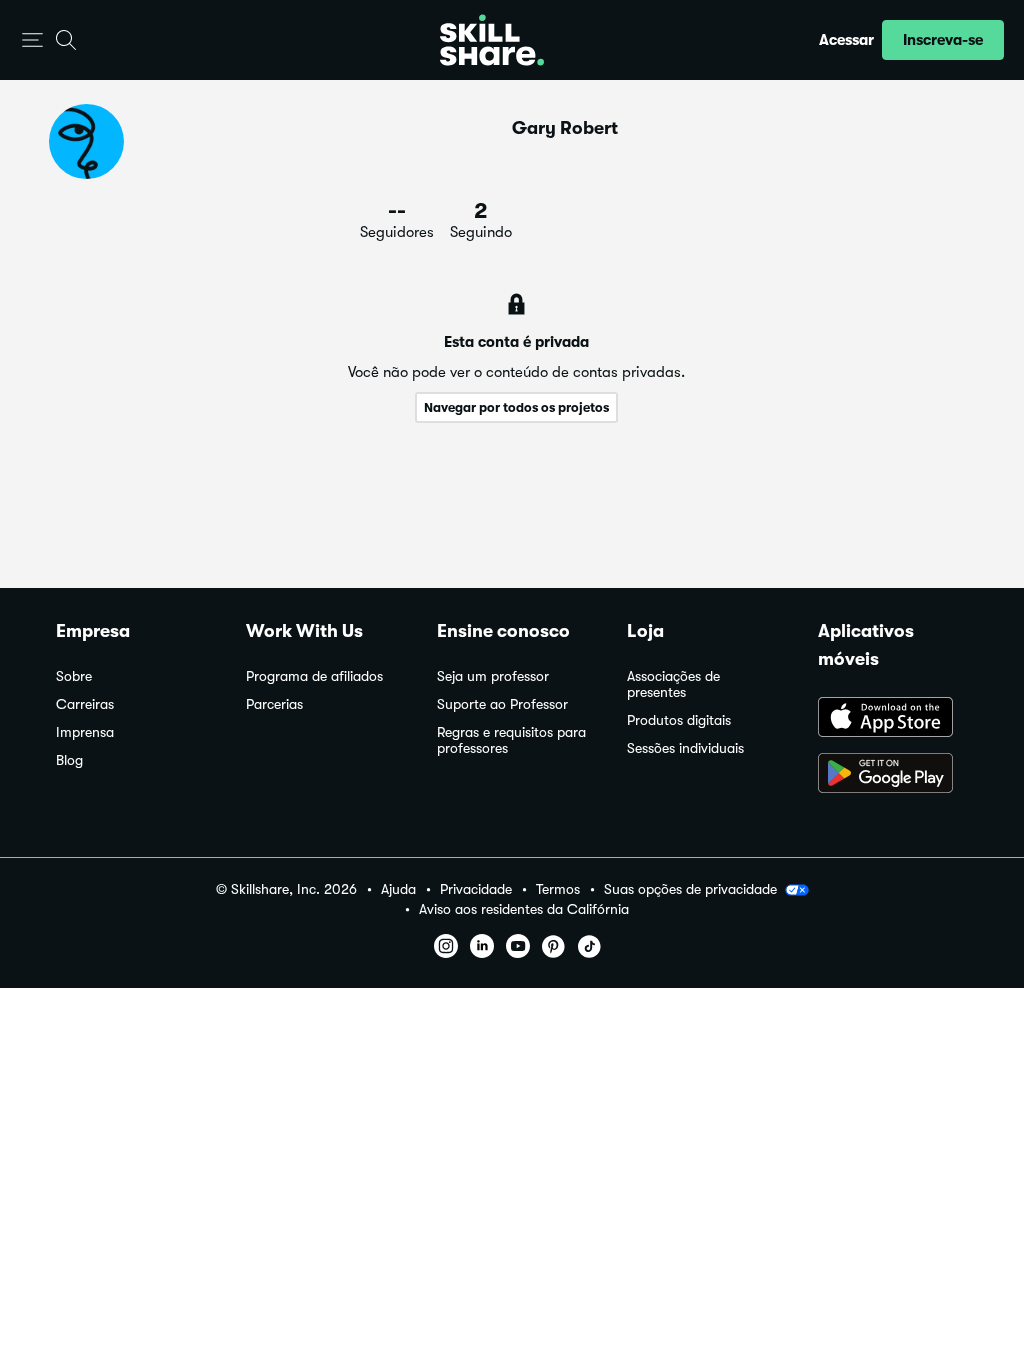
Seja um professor (493, 676)
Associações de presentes (673, 684)
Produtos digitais (679, 720)
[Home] (492, 40)
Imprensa (85, 732)
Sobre (74, 676)
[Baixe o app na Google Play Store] (893, 775)
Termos (558, 889)
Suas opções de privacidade (690, 889)
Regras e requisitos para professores (511, 740)
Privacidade (476, 889)
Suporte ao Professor (502, 704)
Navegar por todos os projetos (516, 407)
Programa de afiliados (314, 676)
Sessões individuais (685, 748)
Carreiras (85, 704)
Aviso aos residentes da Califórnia (524, 909)
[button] (32, 40)
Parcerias (274, 704)
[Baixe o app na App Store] (893, 719)
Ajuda (398, 889)
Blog (69, 760)
